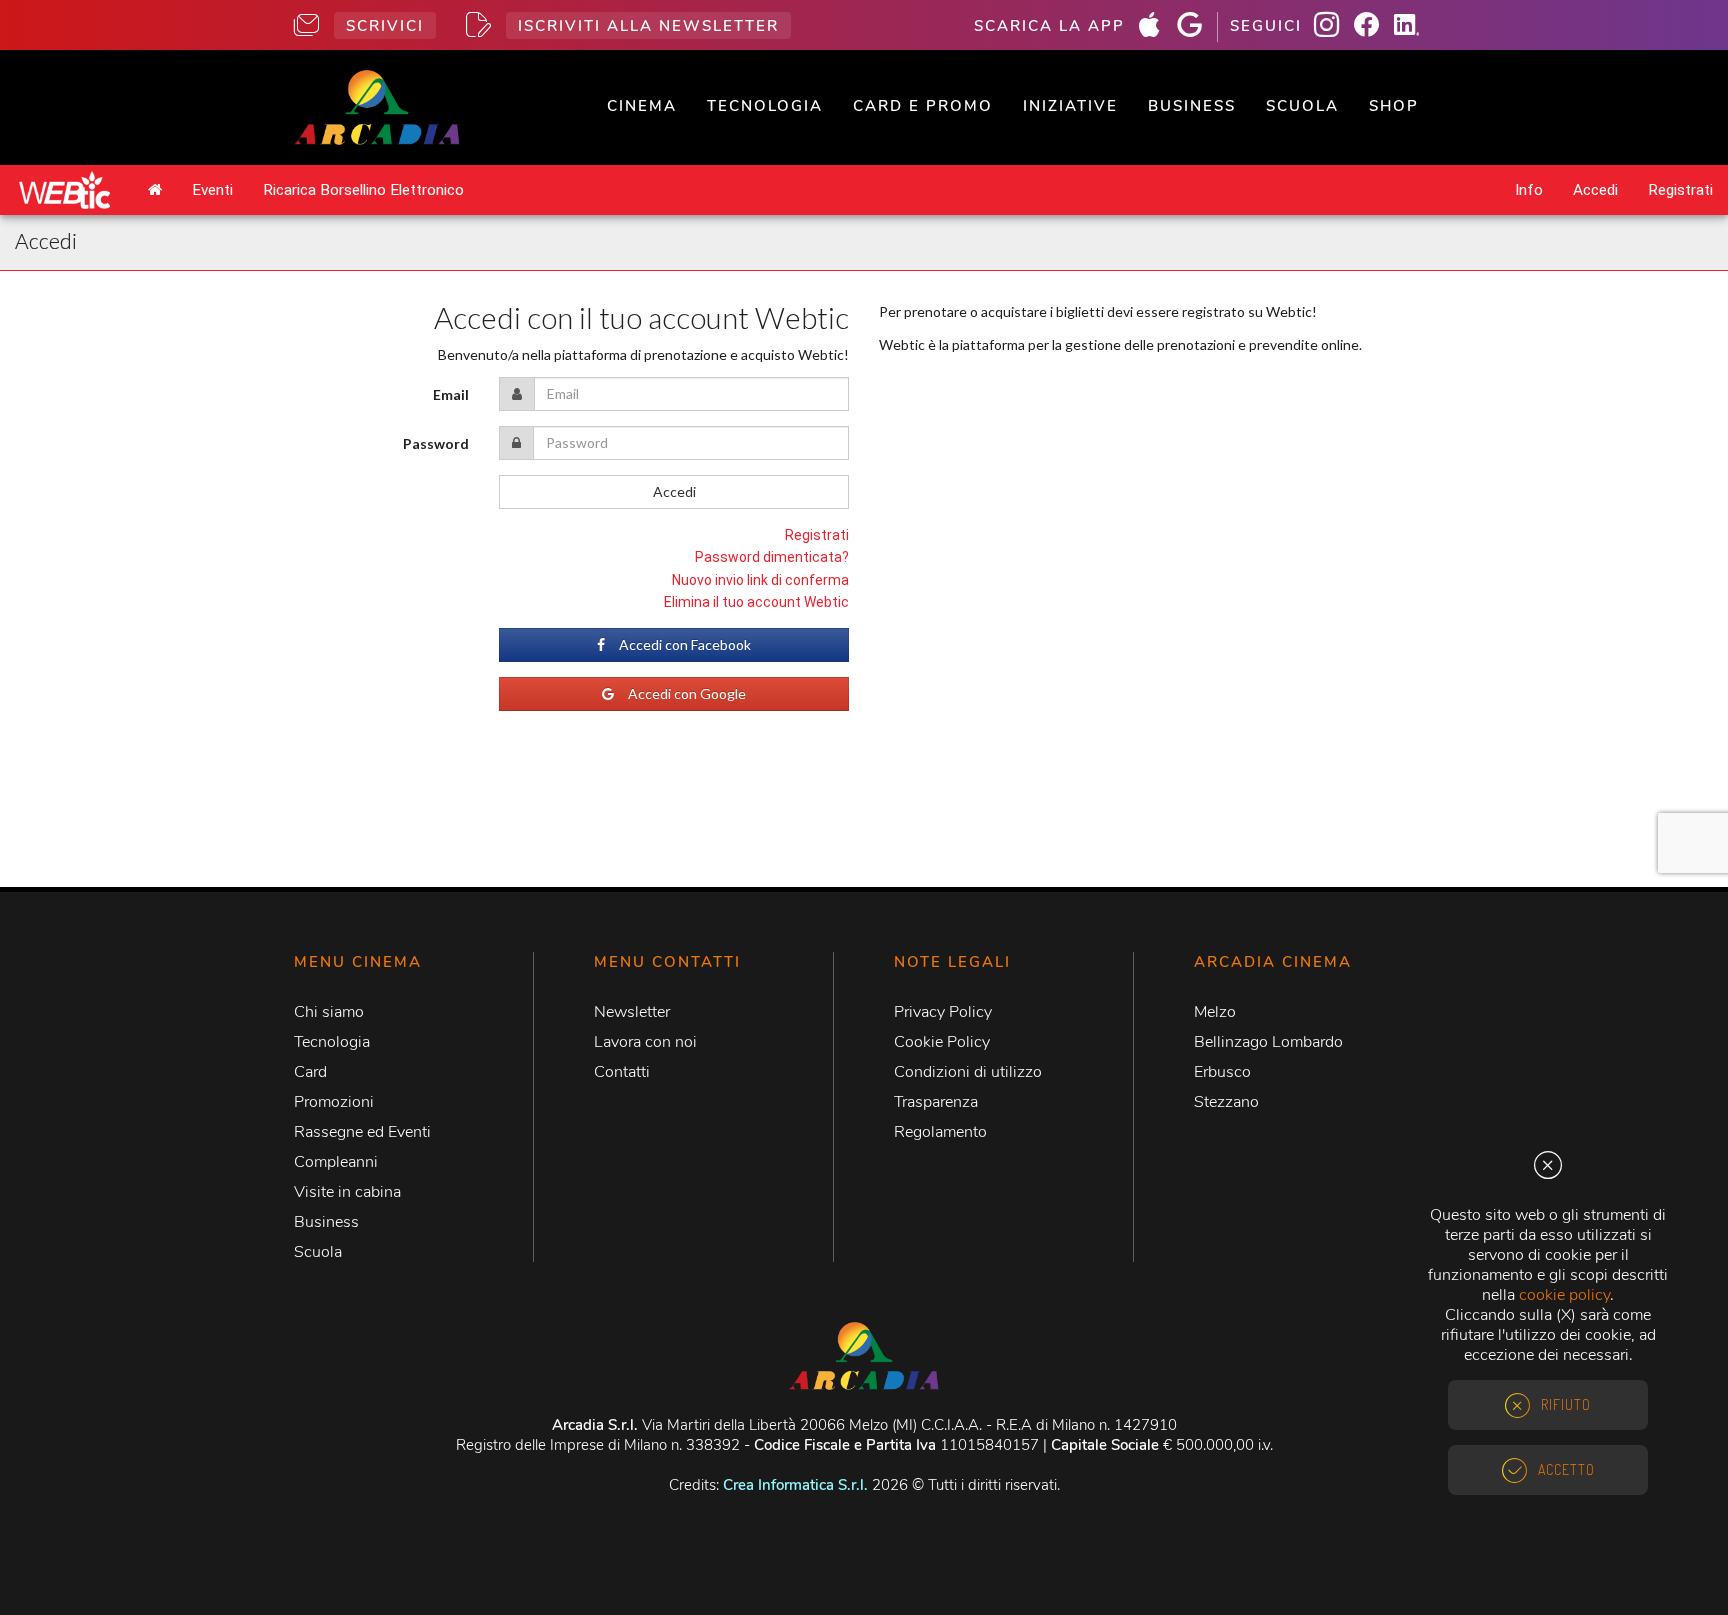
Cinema (642, 106)
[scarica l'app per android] (1197, 27)
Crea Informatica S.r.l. (795, 1485)
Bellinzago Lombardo (1268, 1042)
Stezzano (1226, 1102)
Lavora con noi (645, 1042)
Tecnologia (765, 106)
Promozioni (334, 1102)
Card (310, 1072)
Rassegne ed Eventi (362, 1132)
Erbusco (1222, 1072)
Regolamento (940, 1132)
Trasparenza (936, 1102)
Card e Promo (923, 106)
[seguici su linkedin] (1414, 27)
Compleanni (336, 1162)
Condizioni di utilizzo (968, 1072)
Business (1192, 106)
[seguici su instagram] (1334, 27)
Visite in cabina (347, 1192)
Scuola (1302, 106)
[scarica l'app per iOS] (1157, 27)
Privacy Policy (943, 1012)
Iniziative (1070, 106)
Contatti (622, 1072)
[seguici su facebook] (1374, 27)
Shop (1394, 106)
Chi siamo (329, 1012)
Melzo (1215, 1012)
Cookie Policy (942, 1042)
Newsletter (632, 1012)
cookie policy (1564, 1295)
